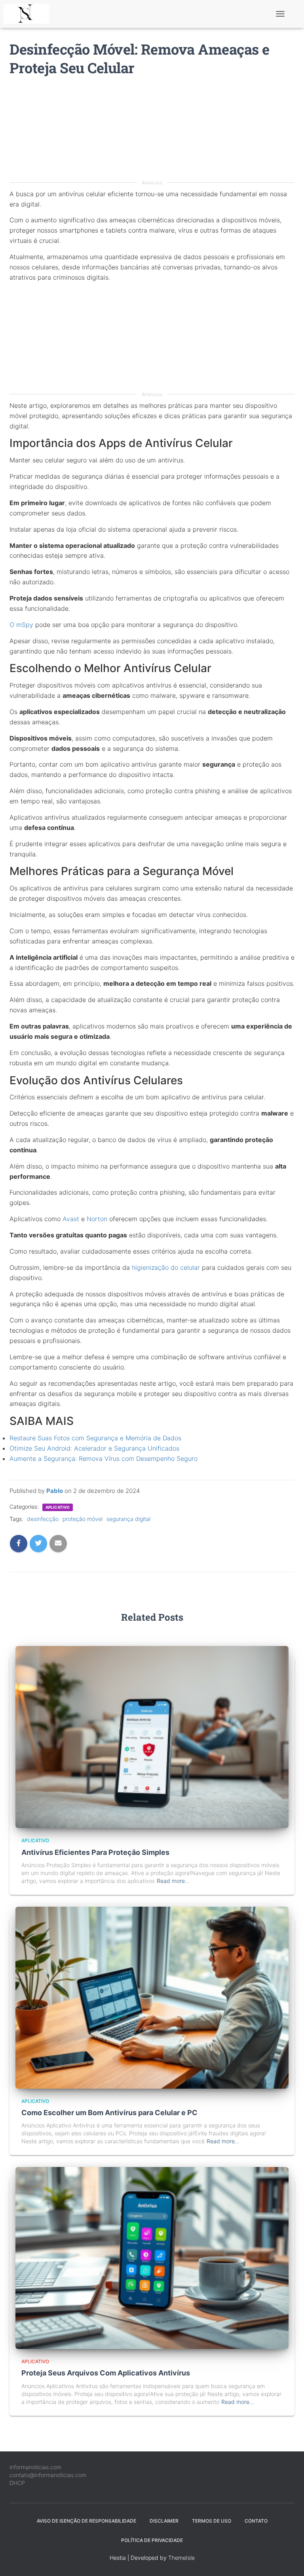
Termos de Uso (212, 2521)
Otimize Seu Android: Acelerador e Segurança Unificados (94, 1448)
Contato (256, 2521)
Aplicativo (58, 1507)
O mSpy (21, 625)
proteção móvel (83, 1519)
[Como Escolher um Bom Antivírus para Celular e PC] (152, 1997)
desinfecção (43, 1519)
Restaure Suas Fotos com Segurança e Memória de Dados (95, 1438)
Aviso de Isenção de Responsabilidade (86, 2521)
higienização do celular (166, 1267)
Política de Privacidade (152, 2540)
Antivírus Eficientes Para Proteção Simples (95, 1852)
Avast (71, 1219)
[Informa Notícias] (29, 14)
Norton (97, 1219)
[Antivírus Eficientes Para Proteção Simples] (152, 1736)
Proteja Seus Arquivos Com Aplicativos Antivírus (106, 2373)
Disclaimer (164, 2521)
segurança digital (128, 1519)
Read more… (173, 1881)
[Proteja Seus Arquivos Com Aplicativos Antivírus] (152, 2257)
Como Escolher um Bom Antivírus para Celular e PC (109, 2113)
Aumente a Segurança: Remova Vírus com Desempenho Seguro (104, 1458)
